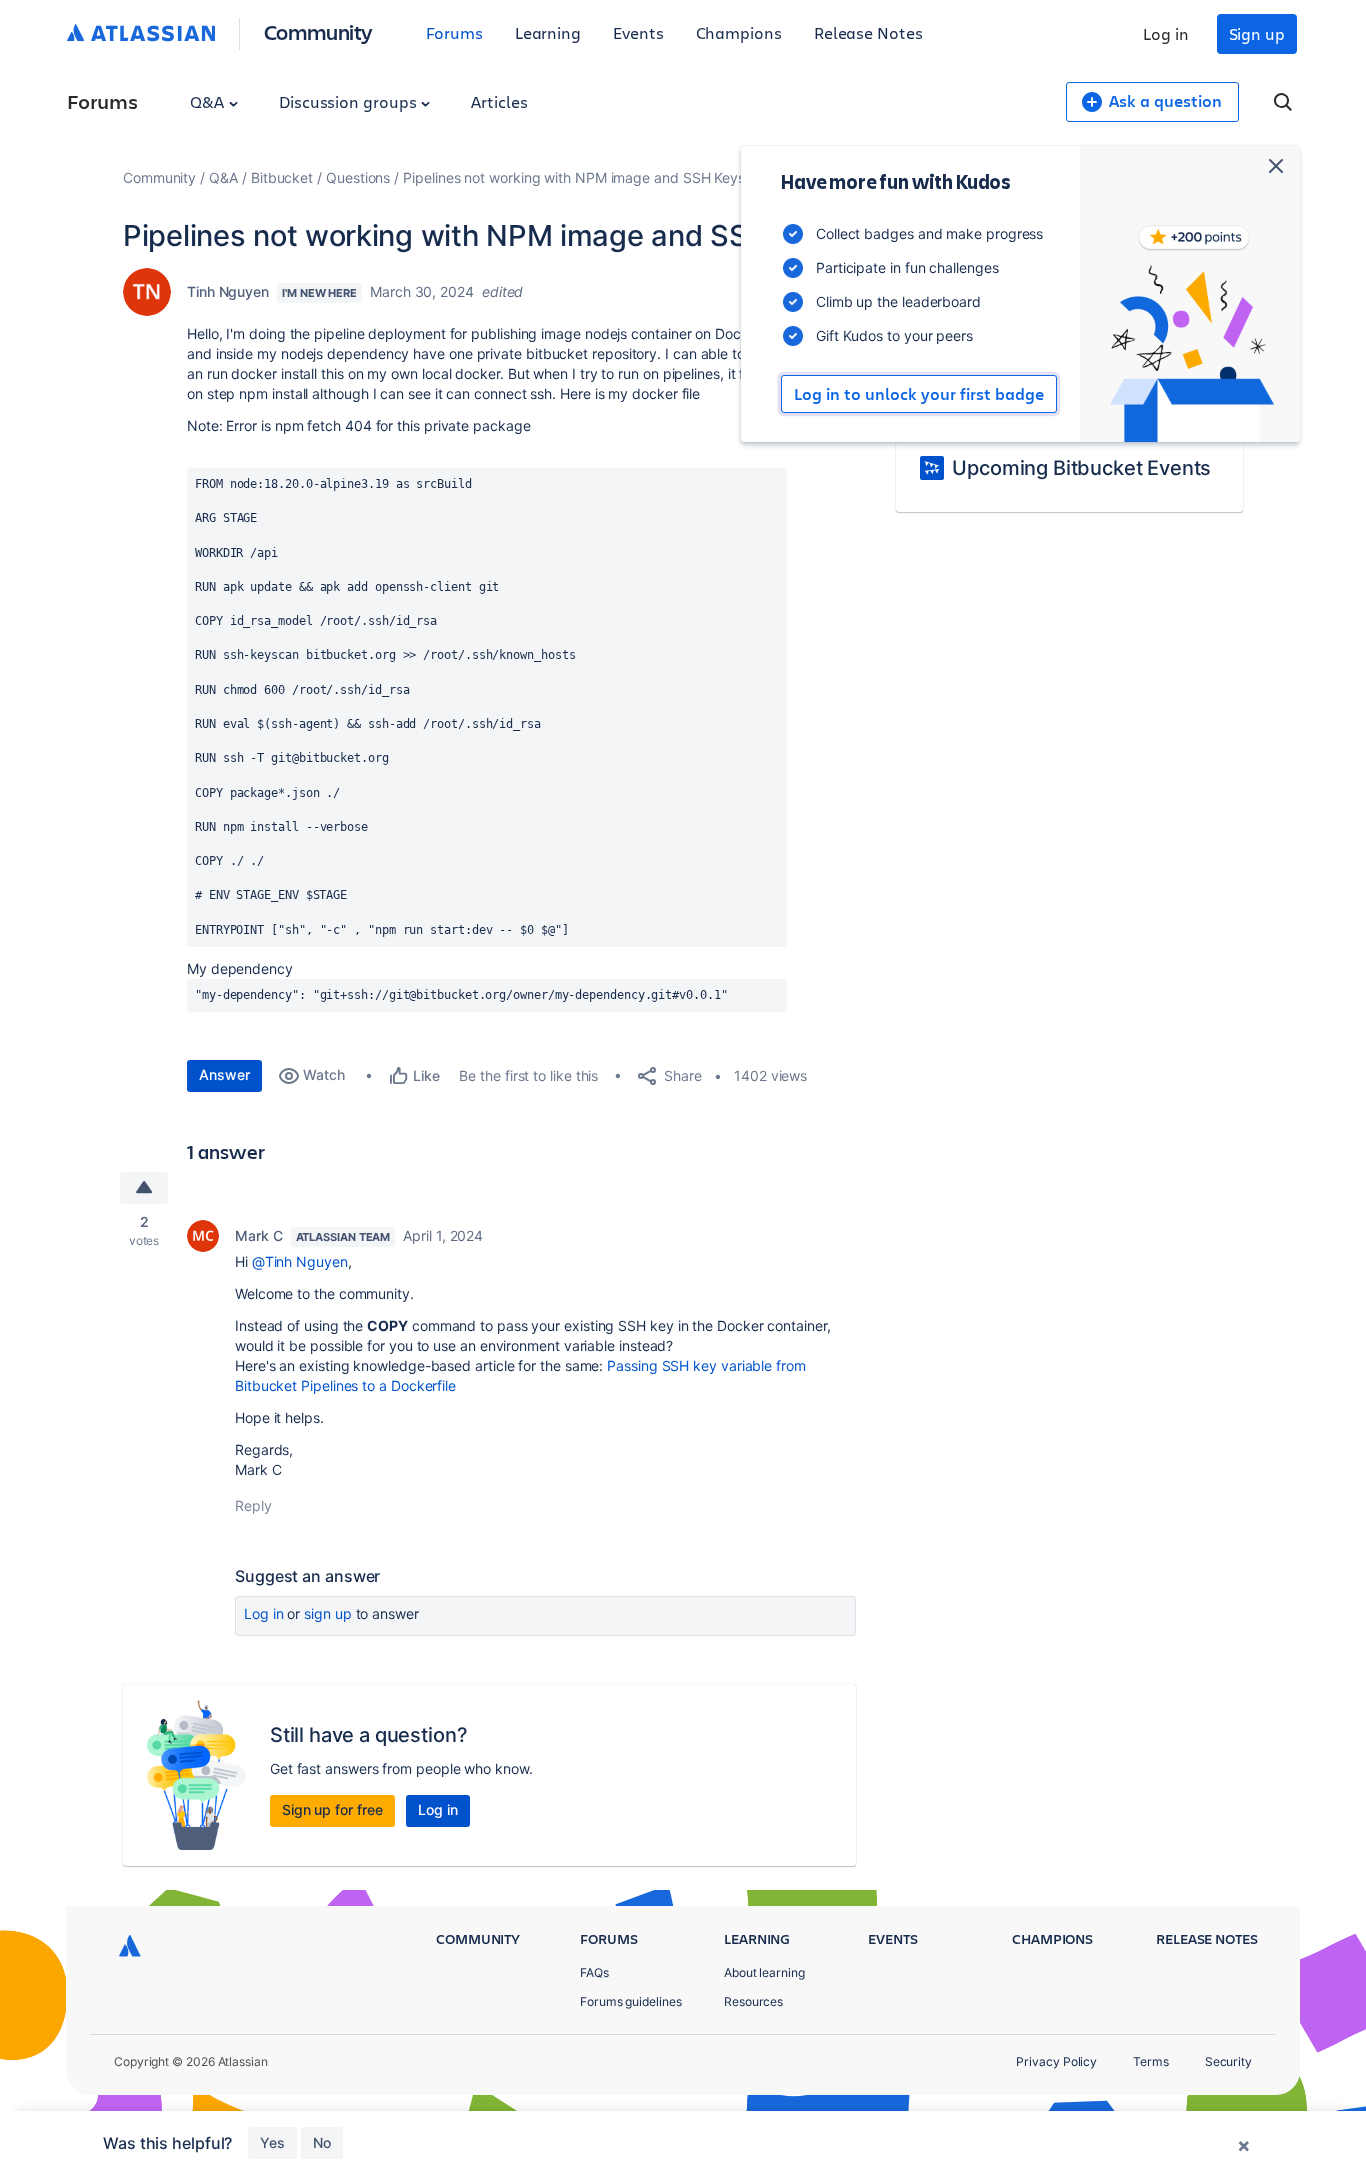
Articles (499, 101)
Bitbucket (282, 177)
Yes (272, 2142)
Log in (1166, 33)
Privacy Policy (1056, 2061)
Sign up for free (332, 1809)
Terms (1151, 2061)
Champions (739, 32)
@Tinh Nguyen (300, 1261)
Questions (358, 177)
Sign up (1257, 33)
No (322, 2142)
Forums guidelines (631, 2001)
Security (1228, 2061)
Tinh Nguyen (228, 291)
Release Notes (868, 32)
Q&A (209, 101)
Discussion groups (350, 101)
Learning (548, 32)
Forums (454, 32)
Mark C (259, 1235)
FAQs (594, 1972)
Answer (224, 1074)
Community (318, 31)
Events (638, 32)
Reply (253, 1505)
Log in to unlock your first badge (919, 394)
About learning (764, 1972)
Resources (753, 2001)
